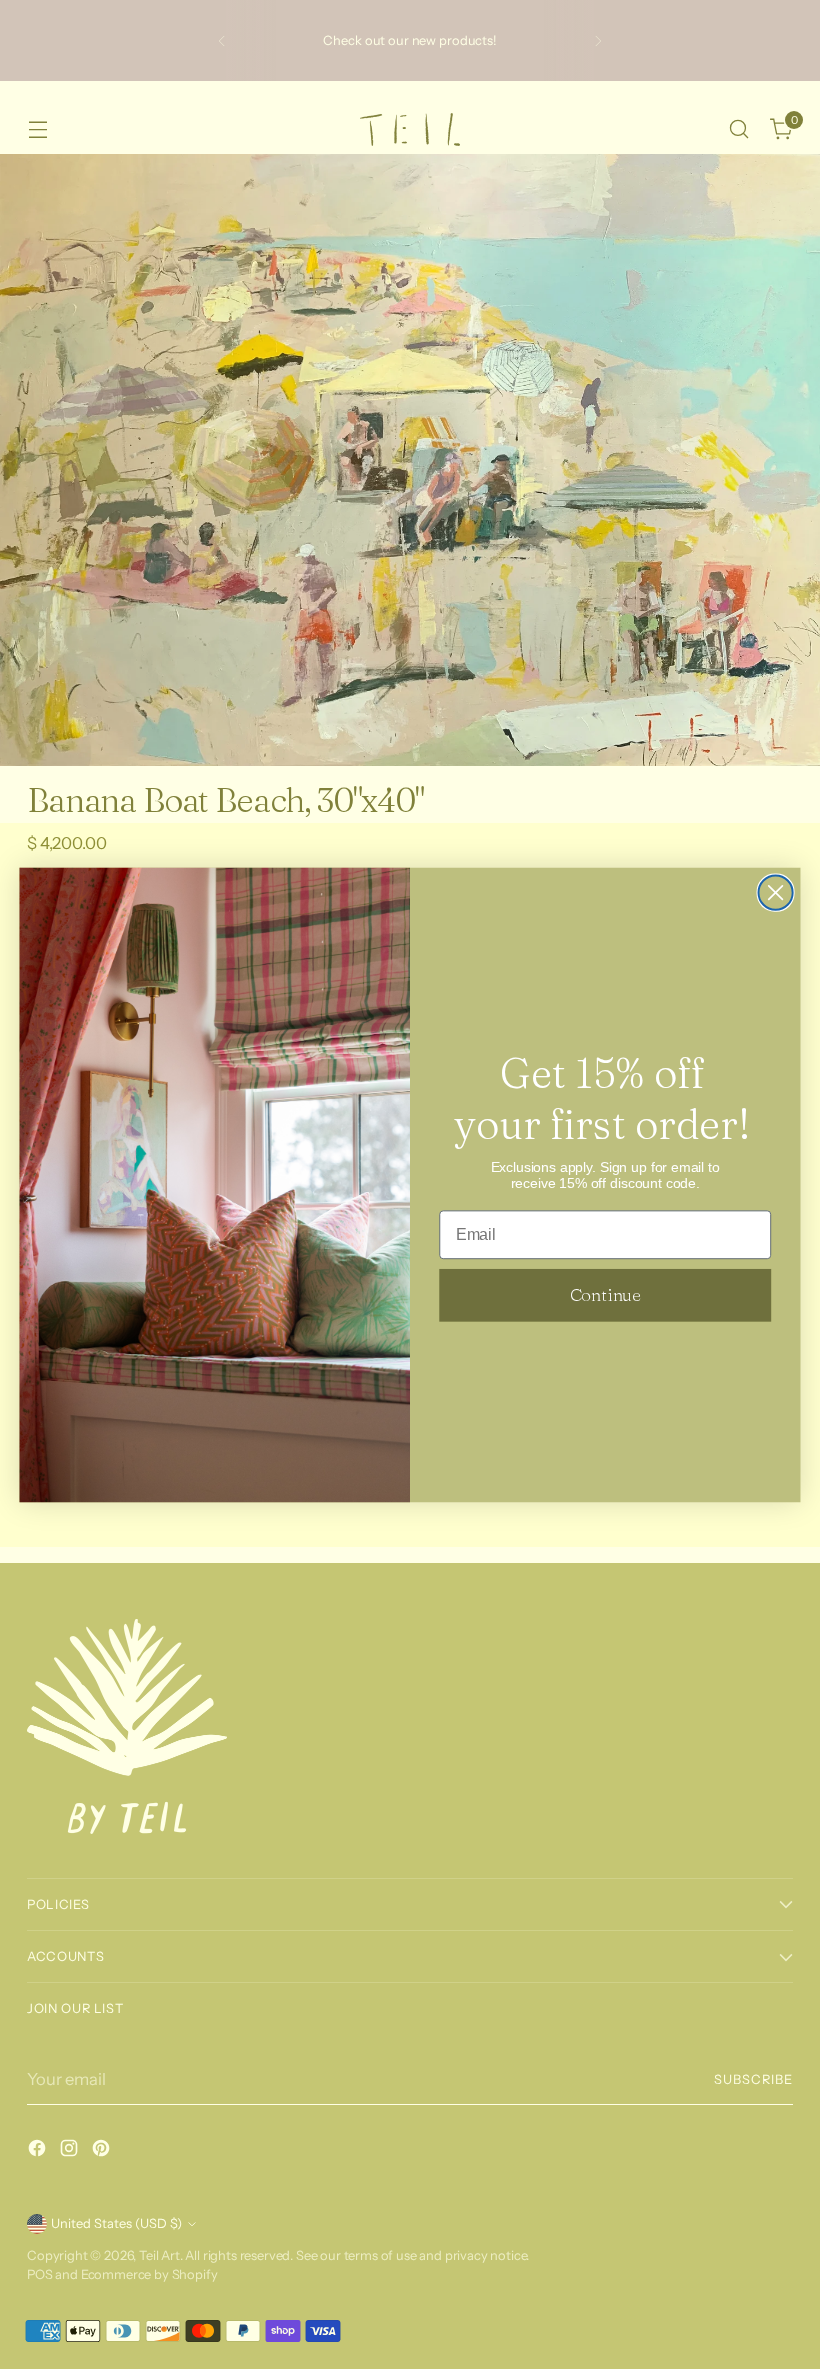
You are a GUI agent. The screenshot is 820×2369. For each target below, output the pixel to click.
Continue (605, 1294)
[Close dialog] (776, 892)
